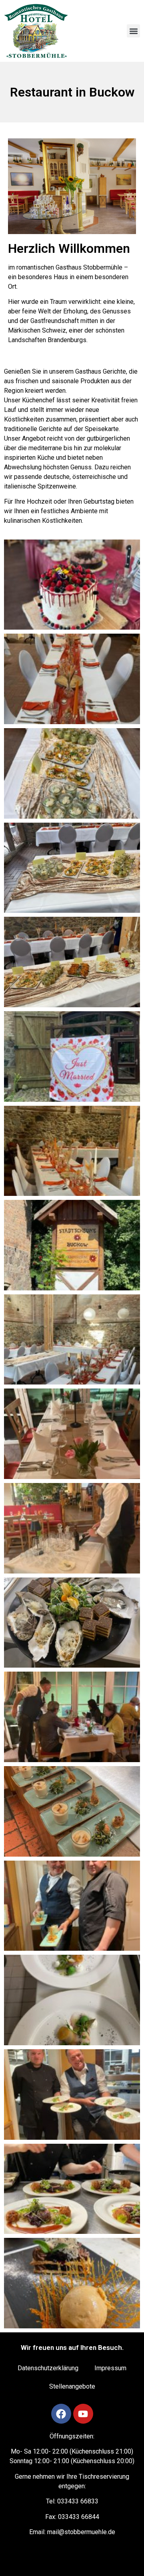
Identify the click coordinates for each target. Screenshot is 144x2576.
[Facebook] (61, 2414)
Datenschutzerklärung (48, 2368)
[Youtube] (83, 2414)
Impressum (110, 2368)
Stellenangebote (72, 2386)
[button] (133, 31)
